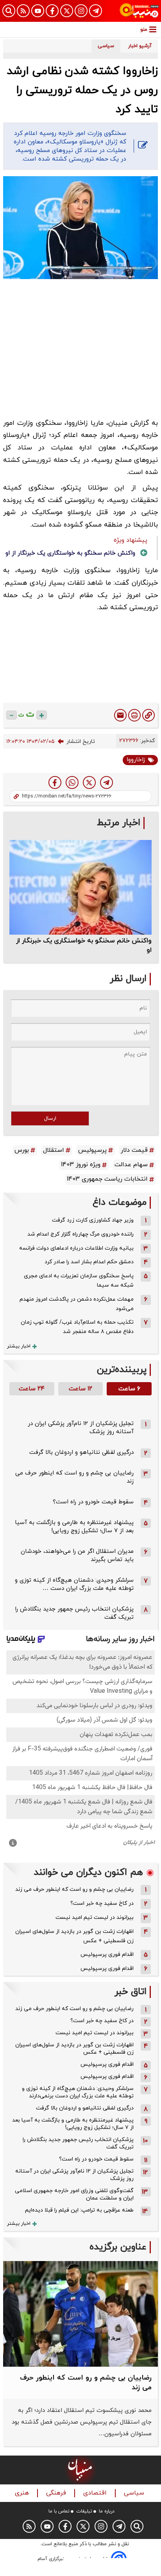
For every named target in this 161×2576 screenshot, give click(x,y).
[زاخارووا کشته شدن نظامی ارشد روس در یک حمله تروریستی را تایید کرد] (106, 782)
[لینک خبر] (148, 715)
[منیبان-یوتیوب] (38, 11)
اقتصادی (96, 2493)
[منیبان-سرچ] (137, 2526)
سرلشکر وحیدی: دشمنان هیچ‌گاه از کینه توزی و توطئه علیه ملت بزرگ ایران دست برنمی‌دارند (78, 2092)
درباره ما (107, 2511)
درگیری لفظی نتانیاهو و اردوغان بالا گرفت (81, 1452)
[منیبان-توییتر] (67, 11)
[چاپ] (134, 715)
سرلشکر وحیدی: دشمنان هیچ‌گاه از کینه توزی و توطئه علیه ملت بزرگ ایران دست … (74, 1584)
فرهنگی (57, 2493)
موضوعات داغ (120, 1203)
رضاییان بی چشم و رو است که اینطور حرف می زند (74, 1889)
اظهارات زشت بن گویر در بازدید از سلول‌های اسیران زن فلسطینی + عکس (74, 1936)
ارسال (50, 1118)
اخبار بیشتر (19, 1346)
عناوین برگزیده (118, 2247)
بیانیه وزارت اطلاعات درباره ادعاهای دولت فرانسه (76, 1248)
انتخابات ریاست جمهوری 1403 (107, 1179)
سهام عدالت (131, 1165)
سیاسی (135, 2493)
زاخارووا (136, 760)
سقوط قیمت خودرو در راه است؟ (93, 1502)
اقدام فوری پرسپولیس (107, 1955)
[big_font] (42, 715)
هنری (23, 2493)
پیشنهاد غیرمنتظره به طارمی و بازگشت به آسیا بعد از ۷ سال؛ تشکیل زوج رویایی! (74, 1527)
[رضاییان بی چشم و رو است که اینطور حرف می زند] (80, 2314)
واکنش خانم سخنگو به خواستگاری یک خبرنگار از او (70, 553)
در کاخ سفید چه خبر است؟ (102, 1903)
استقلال (54, 1150)
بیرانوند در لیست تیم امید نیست (95, 1917)
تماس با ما (59, 2511)
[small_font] (12, 715)
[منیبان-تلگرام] (96, 11)
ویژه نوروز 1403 (81, 1165)
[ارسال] (120, 715)
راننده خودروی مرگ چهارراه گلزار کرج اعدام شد (80, 1234)
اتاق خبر (131, 1992)
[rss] (23, 11)
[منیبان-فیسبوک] (52, 11)
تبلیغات (84, 2511)
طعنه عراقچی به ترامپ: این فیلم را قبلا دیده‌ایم (79, 2210)
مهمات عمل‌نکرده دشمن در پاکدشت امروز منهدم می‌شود (77, 1304)
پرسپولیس (92, 1150)
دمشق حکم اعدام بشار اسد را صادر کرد (89, 1262)
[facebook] (55, 782)
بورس (22, 1150)
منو (144, 29)
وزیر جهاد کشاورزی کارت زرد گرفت (93, 1220)
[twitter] (89, 782)
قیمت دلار (134, 1150)
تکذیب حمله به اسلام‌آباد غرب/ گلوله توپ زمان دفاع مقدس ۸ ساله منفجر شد (77, 1327)
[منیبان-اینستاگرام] (81, 11)
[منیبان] (139, 11)
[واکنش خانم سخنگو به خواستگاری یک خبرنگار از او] (80, 887)
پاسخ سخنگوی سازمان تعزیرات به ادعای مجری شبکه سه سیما (79, 1281)
